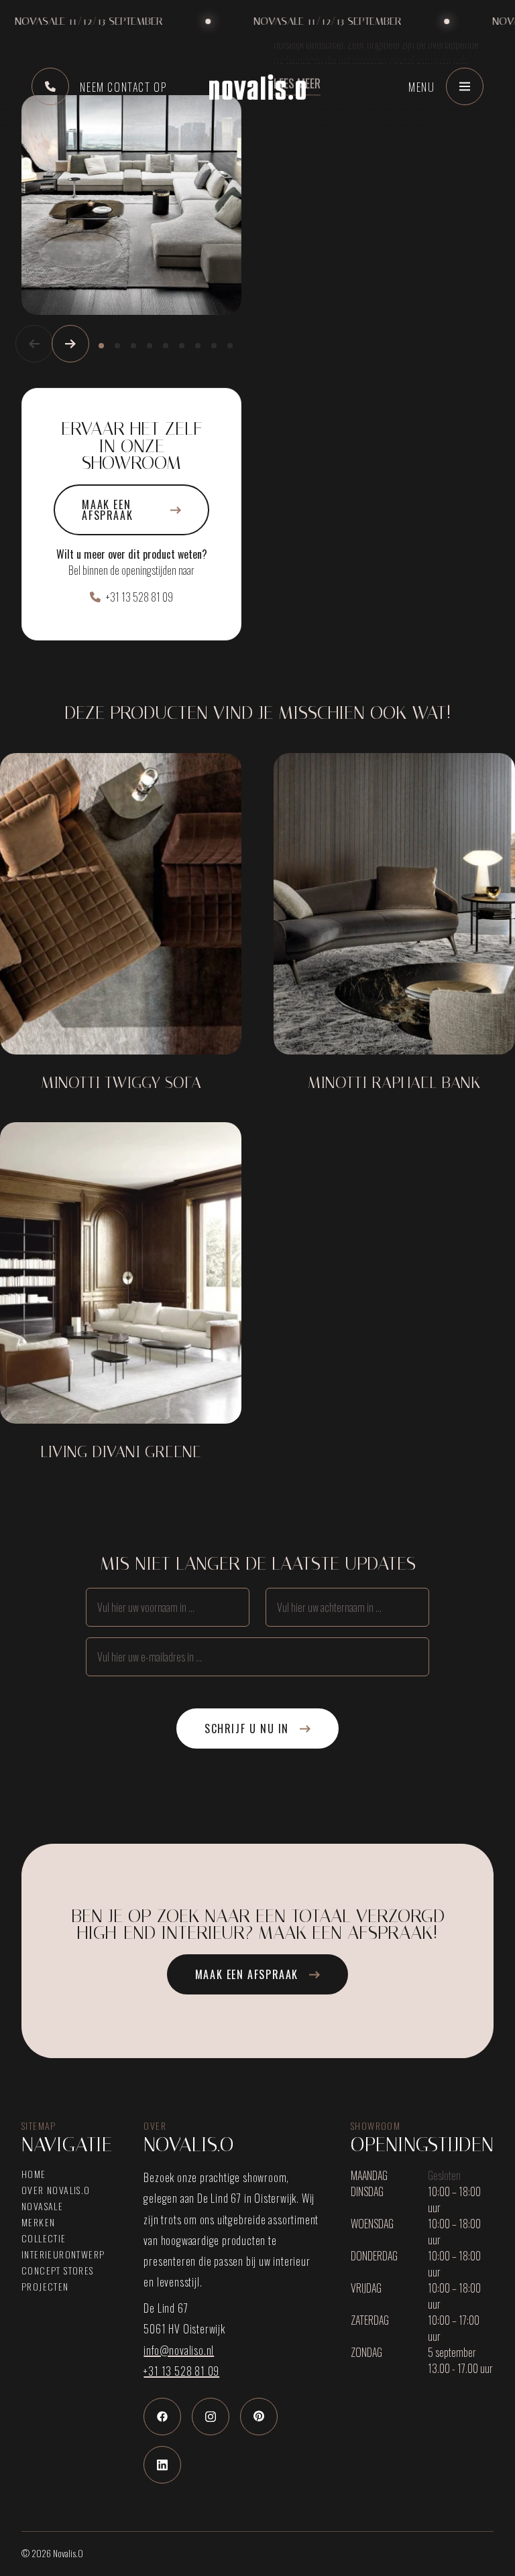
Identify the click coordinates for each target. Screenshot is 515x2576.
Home (34, 2174)
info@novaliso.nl (179, 2350)
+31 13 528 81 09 (139, 597)
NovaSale (42, 2206)
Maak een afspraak (107, 510)
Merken (38, 2222)
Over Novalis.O (56, 2190)
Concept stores (58, 2270)
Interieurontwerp (63, 2254)
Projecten (45, 2287)
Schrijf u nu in (247, 1728)
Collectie (44, 2238)
